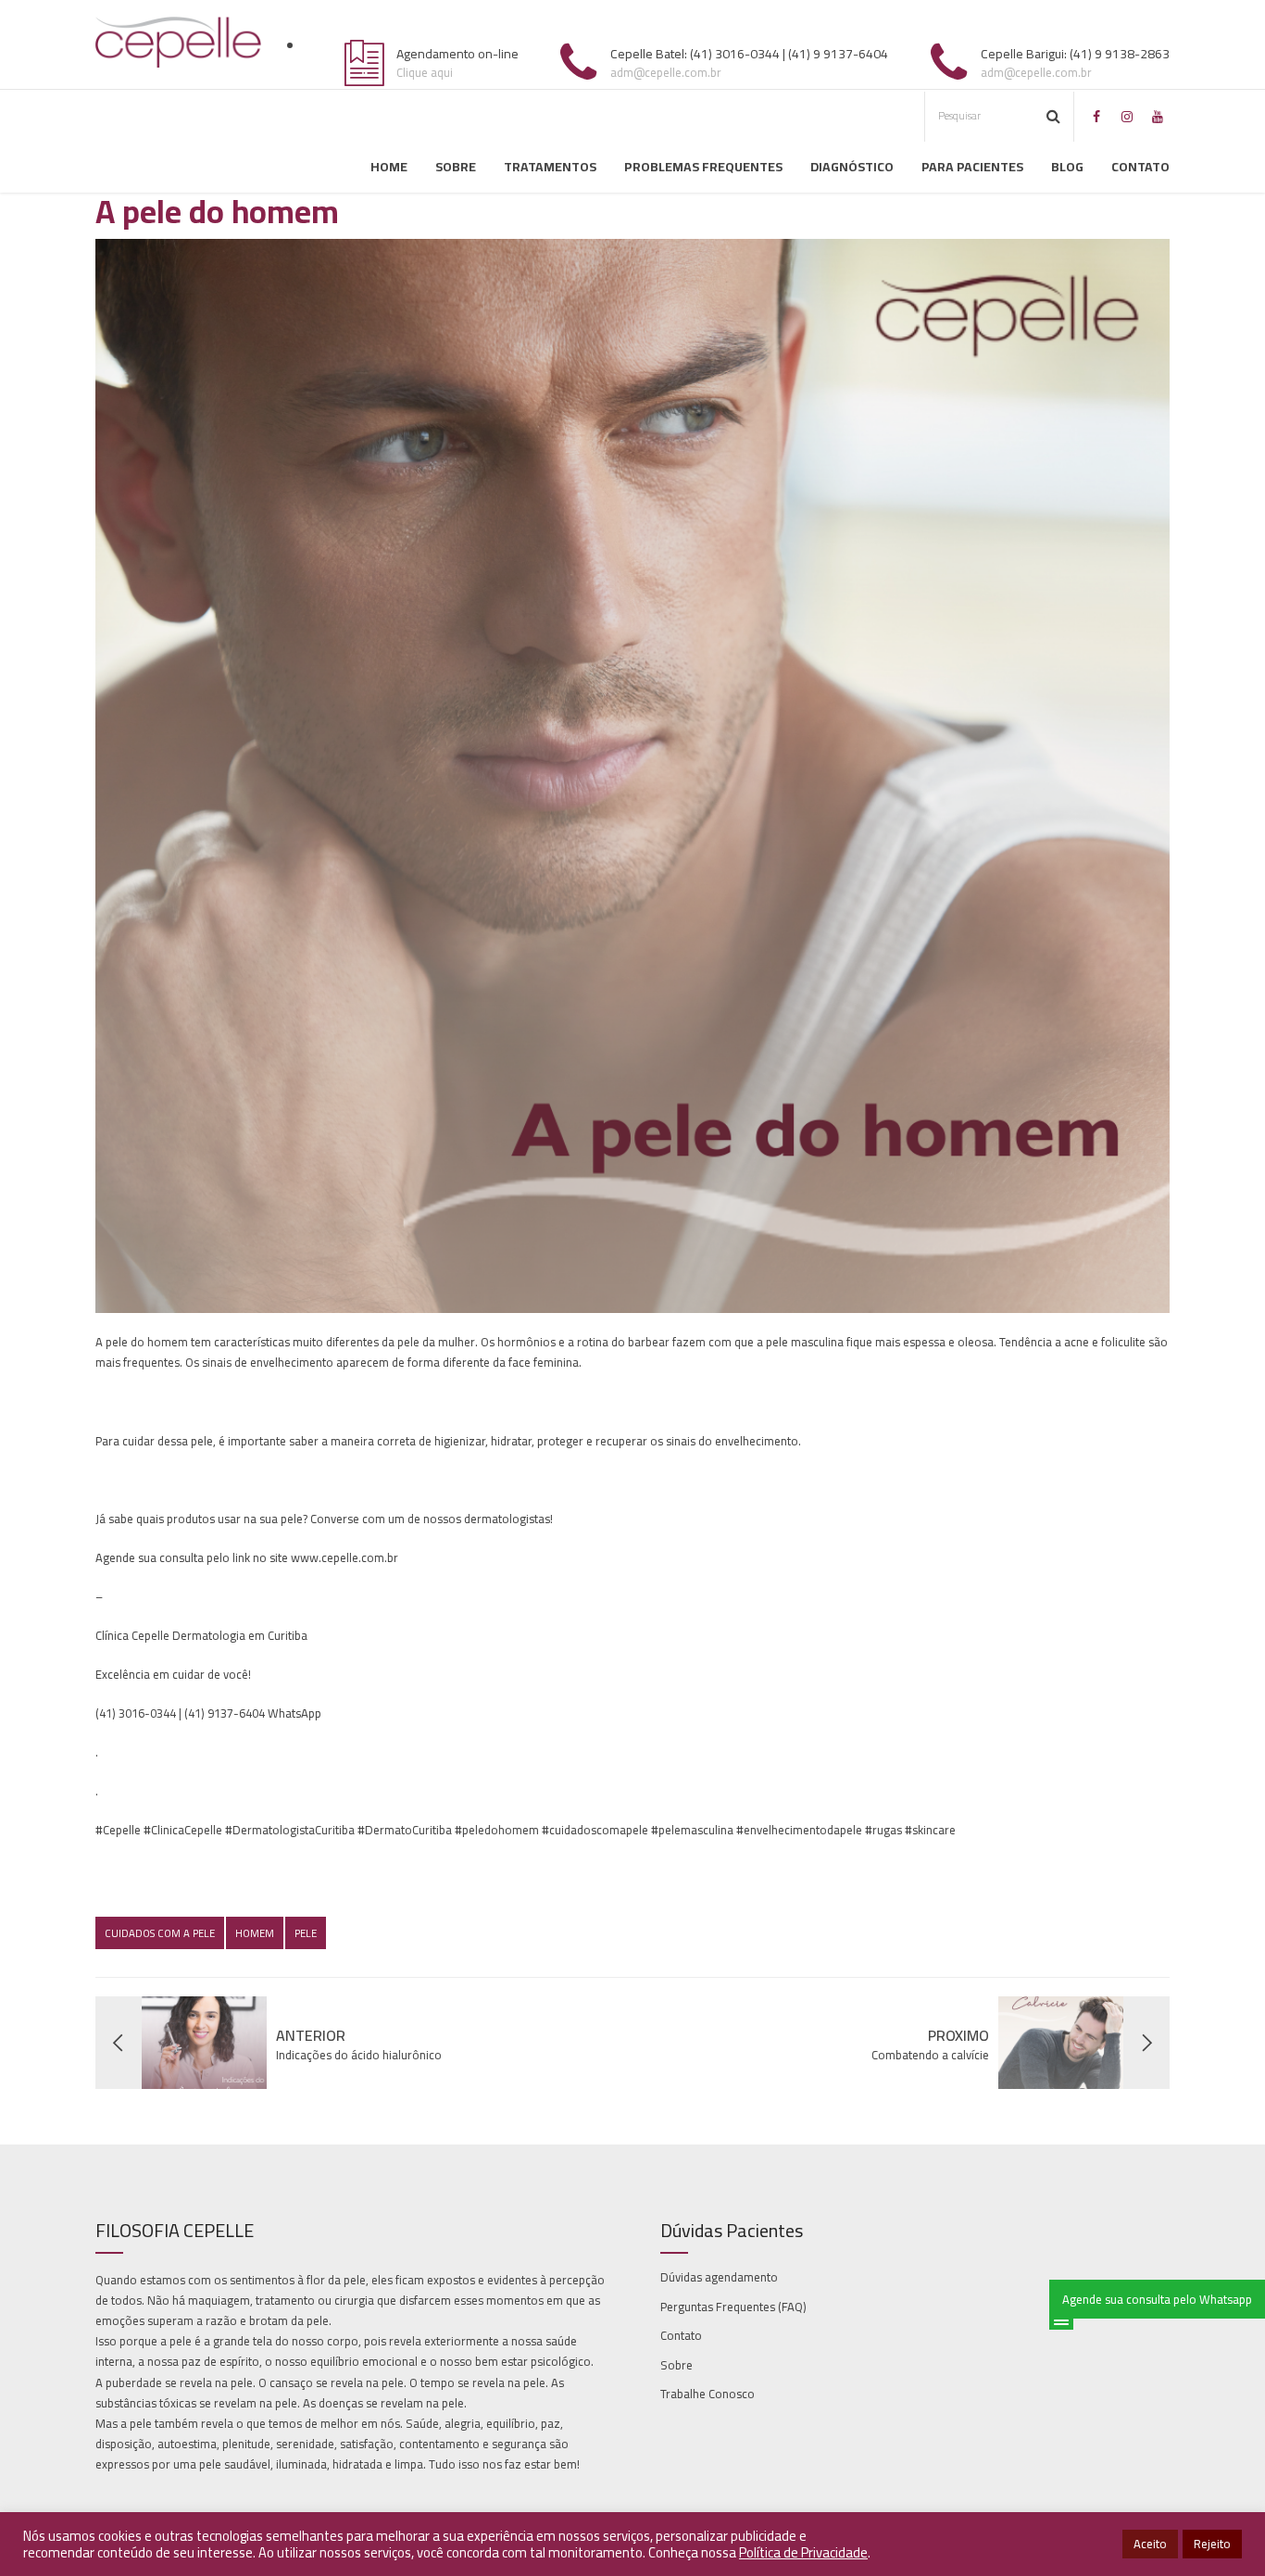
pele (306, 1933)
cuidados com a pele (160, 1933)
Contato (1140, 167)
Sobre (456, 167)
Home (389, 167)
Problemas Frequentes (703, 167)
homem (255, 1933)
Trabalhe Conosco (708, 2394)
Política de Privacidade (803, 2552)
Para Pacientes (972, 167)
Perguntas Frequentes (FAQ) (733, 2307)
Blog (1067, 167)
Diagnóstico (852, 167)
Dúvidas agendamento (719, 2277)
